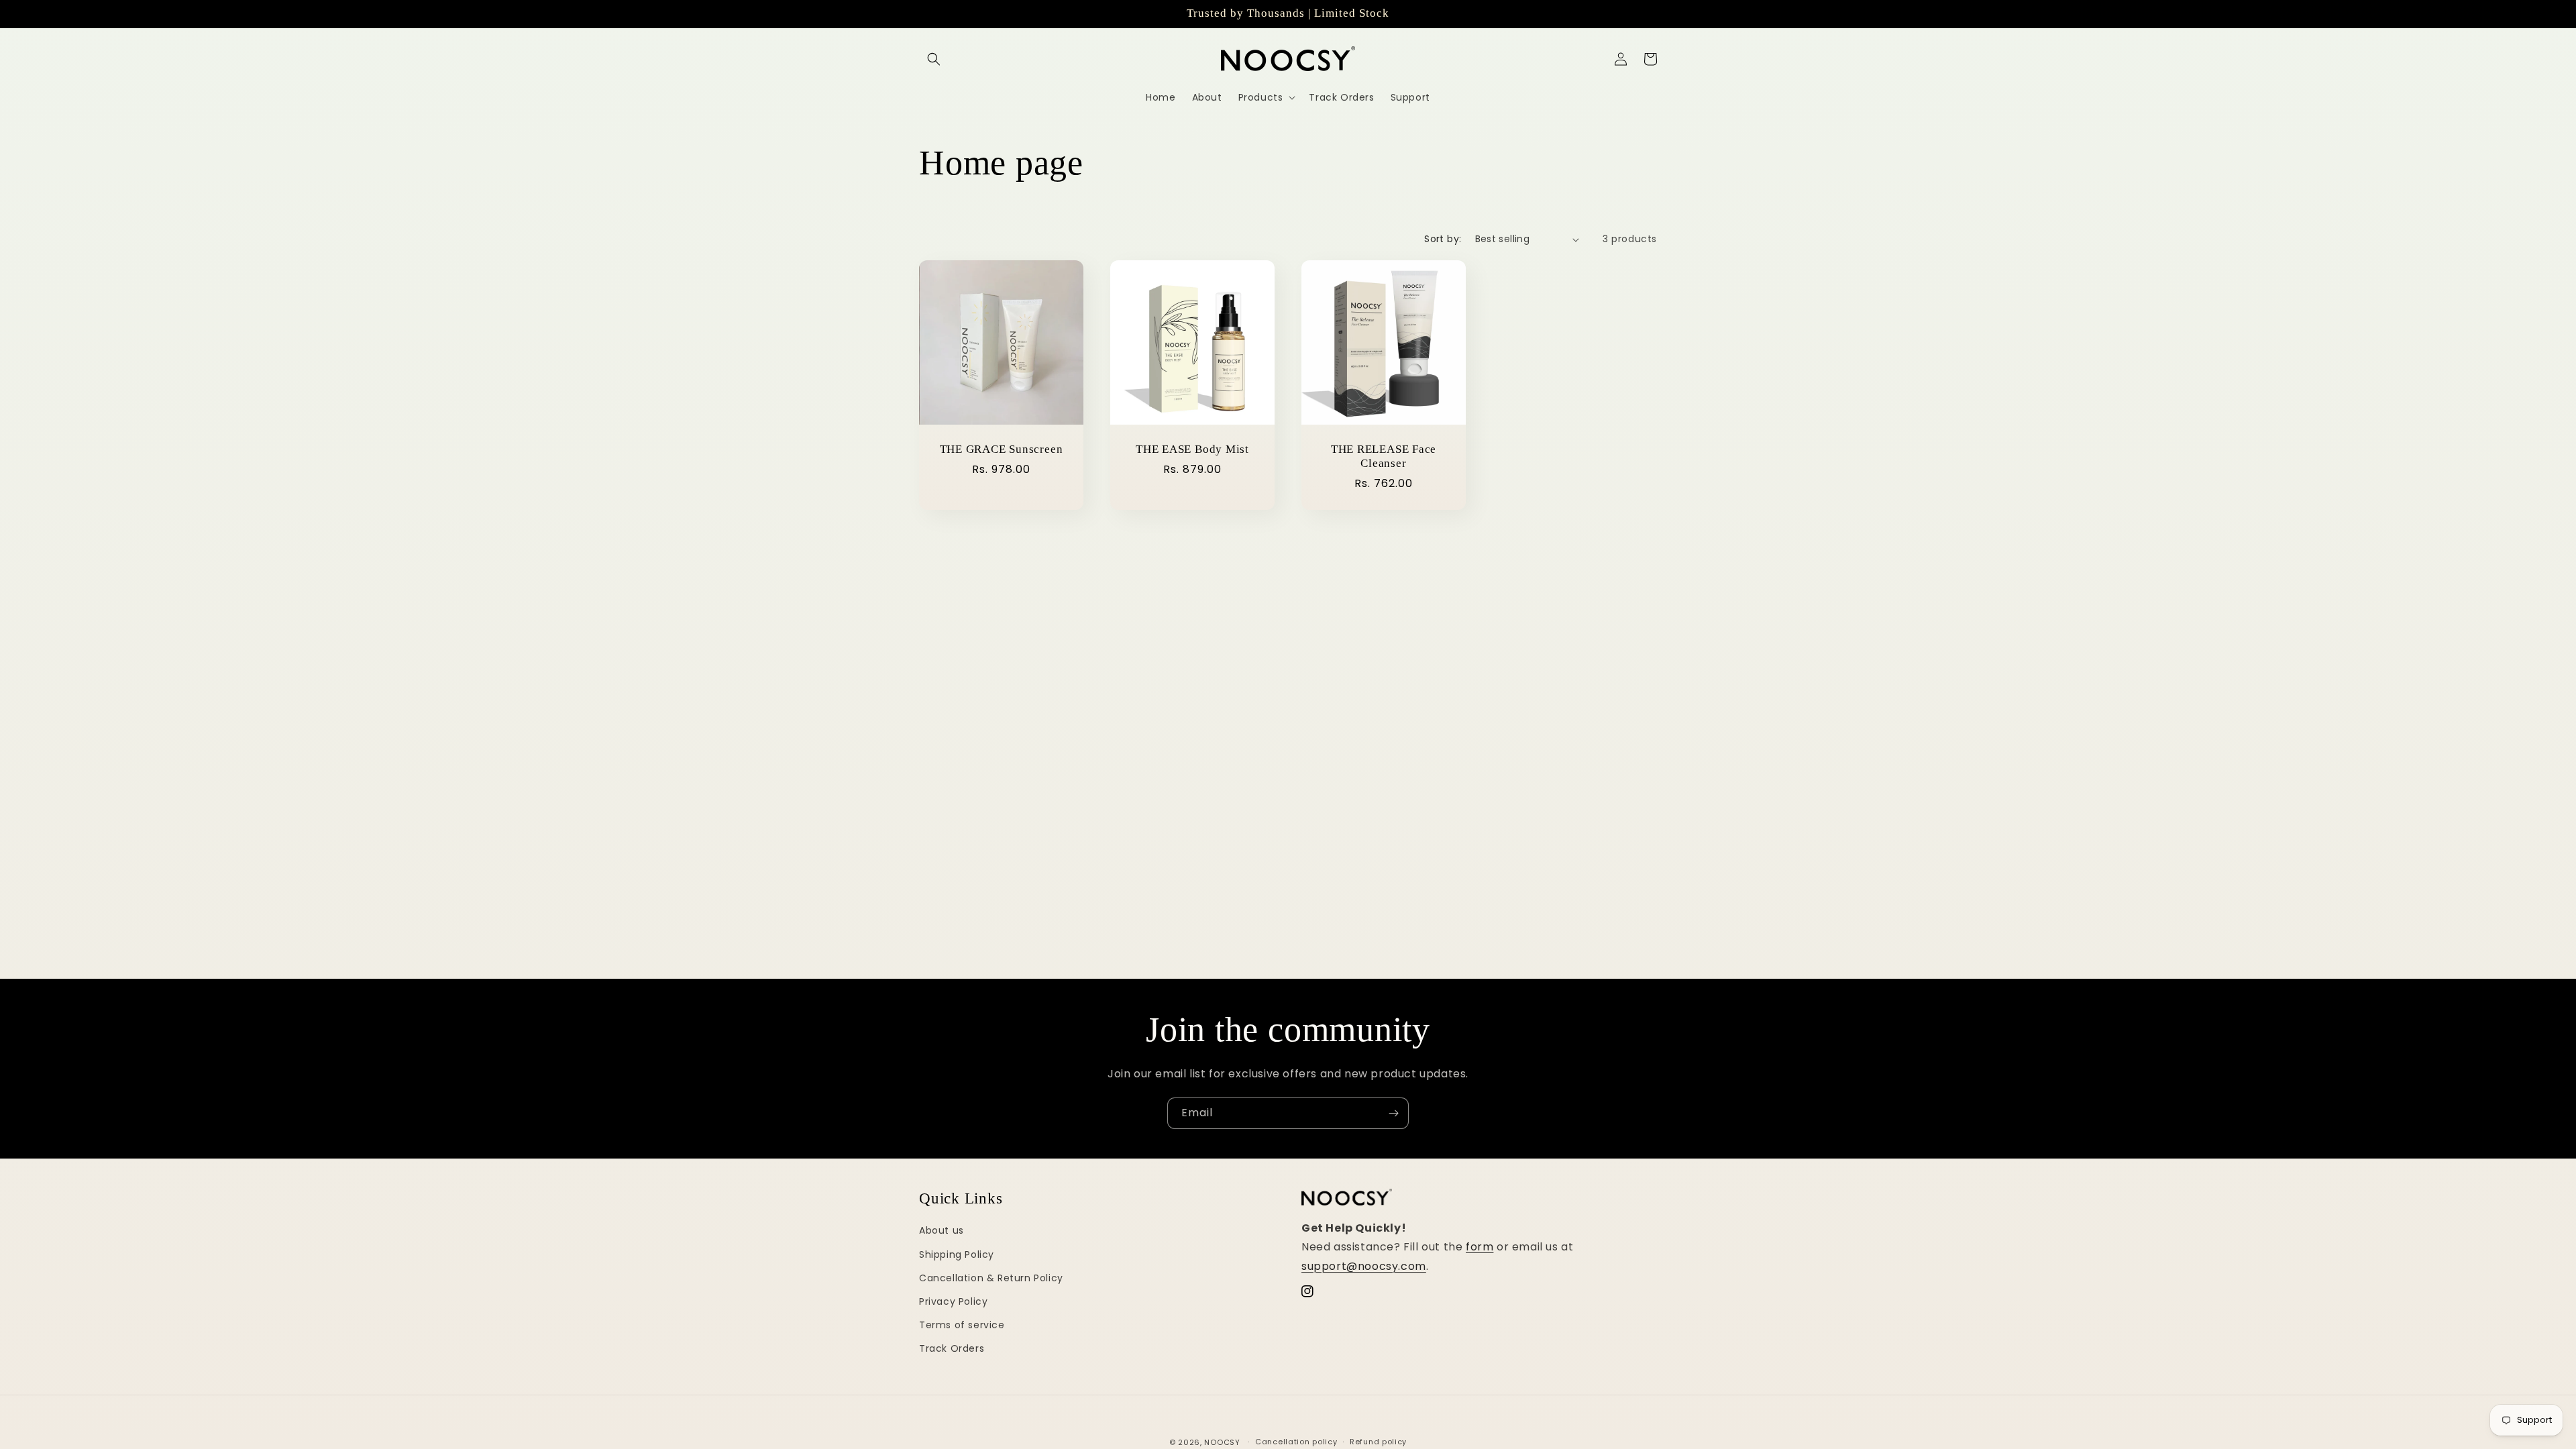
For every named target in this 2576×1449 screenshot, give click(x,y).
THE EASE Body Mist (1192, 449)
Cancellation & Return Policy (991, 1278)
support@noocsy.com (1364, 1266)
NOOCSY (1222, 1442)
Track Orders (952, 1348)
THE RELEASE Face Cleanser (1384, 456)
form (1480, 1247)
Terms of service (962, 1325)
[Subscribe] (1393, 1113)
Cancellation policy (1296, 1442)
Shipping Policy (957, 1254)
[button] (934, 59)
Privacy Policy (953, 1301)
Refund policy (1378, 1442)
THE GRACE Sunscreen (1002, 449)
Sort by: (1443, 239)
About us (942, 1230)
